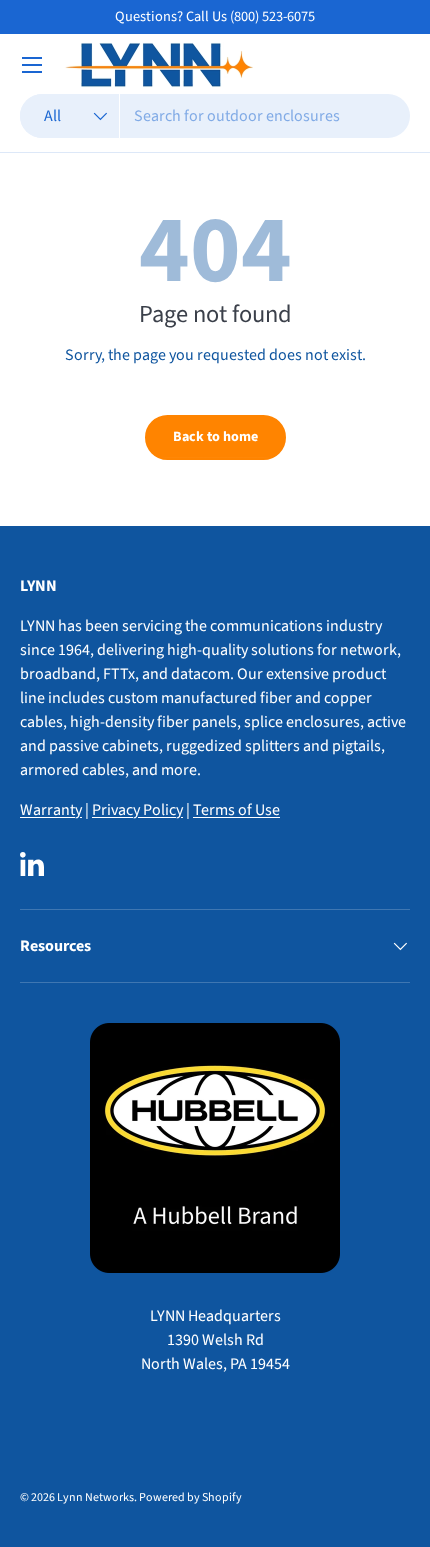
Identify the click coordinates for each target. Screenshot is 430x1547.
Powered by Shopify (190, 1497)
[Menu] (32, 65)
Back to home (215, 437)
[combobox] (215, 116)
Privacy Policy (137, 810)
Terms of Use (236, 810)
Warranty (51, 810)
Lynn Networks (95, 1497)
